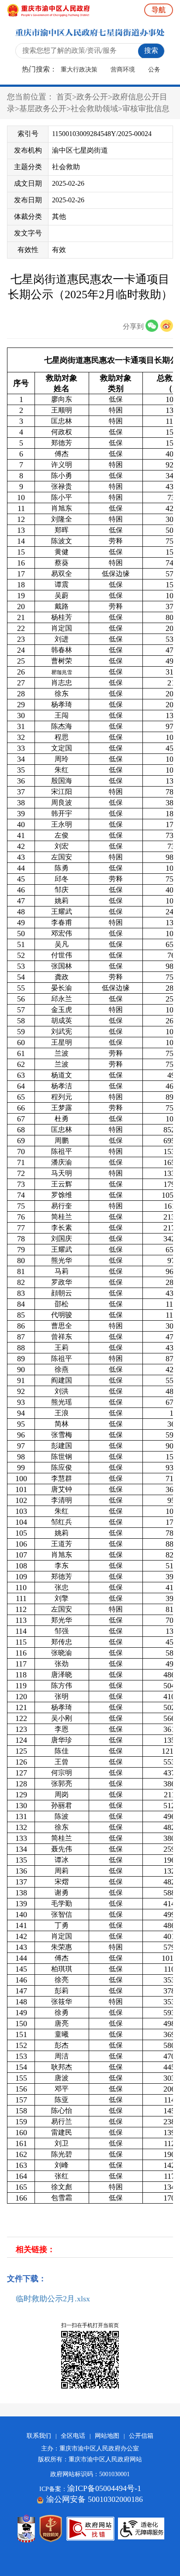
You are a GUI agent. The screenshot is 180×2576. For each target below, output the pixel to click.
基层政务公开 (43, 109)
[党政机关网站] (51, 2528)
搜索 (151, 50)
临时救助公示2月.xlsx (53, 2299)
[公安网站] (26, 2528)
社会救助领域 (94, 109)
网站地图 (107, 2436)
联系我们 (39, 2436)
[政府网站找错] (90, 2529)
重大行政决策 (79, 70)
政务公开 (92, 97)
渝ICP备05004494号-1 (104, 2488)
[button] (153, 326)
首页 (64, 97)
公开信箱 (141, 2436)
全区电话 (73, 2436)
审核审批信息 (146, 109)
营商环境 (123, 70)
